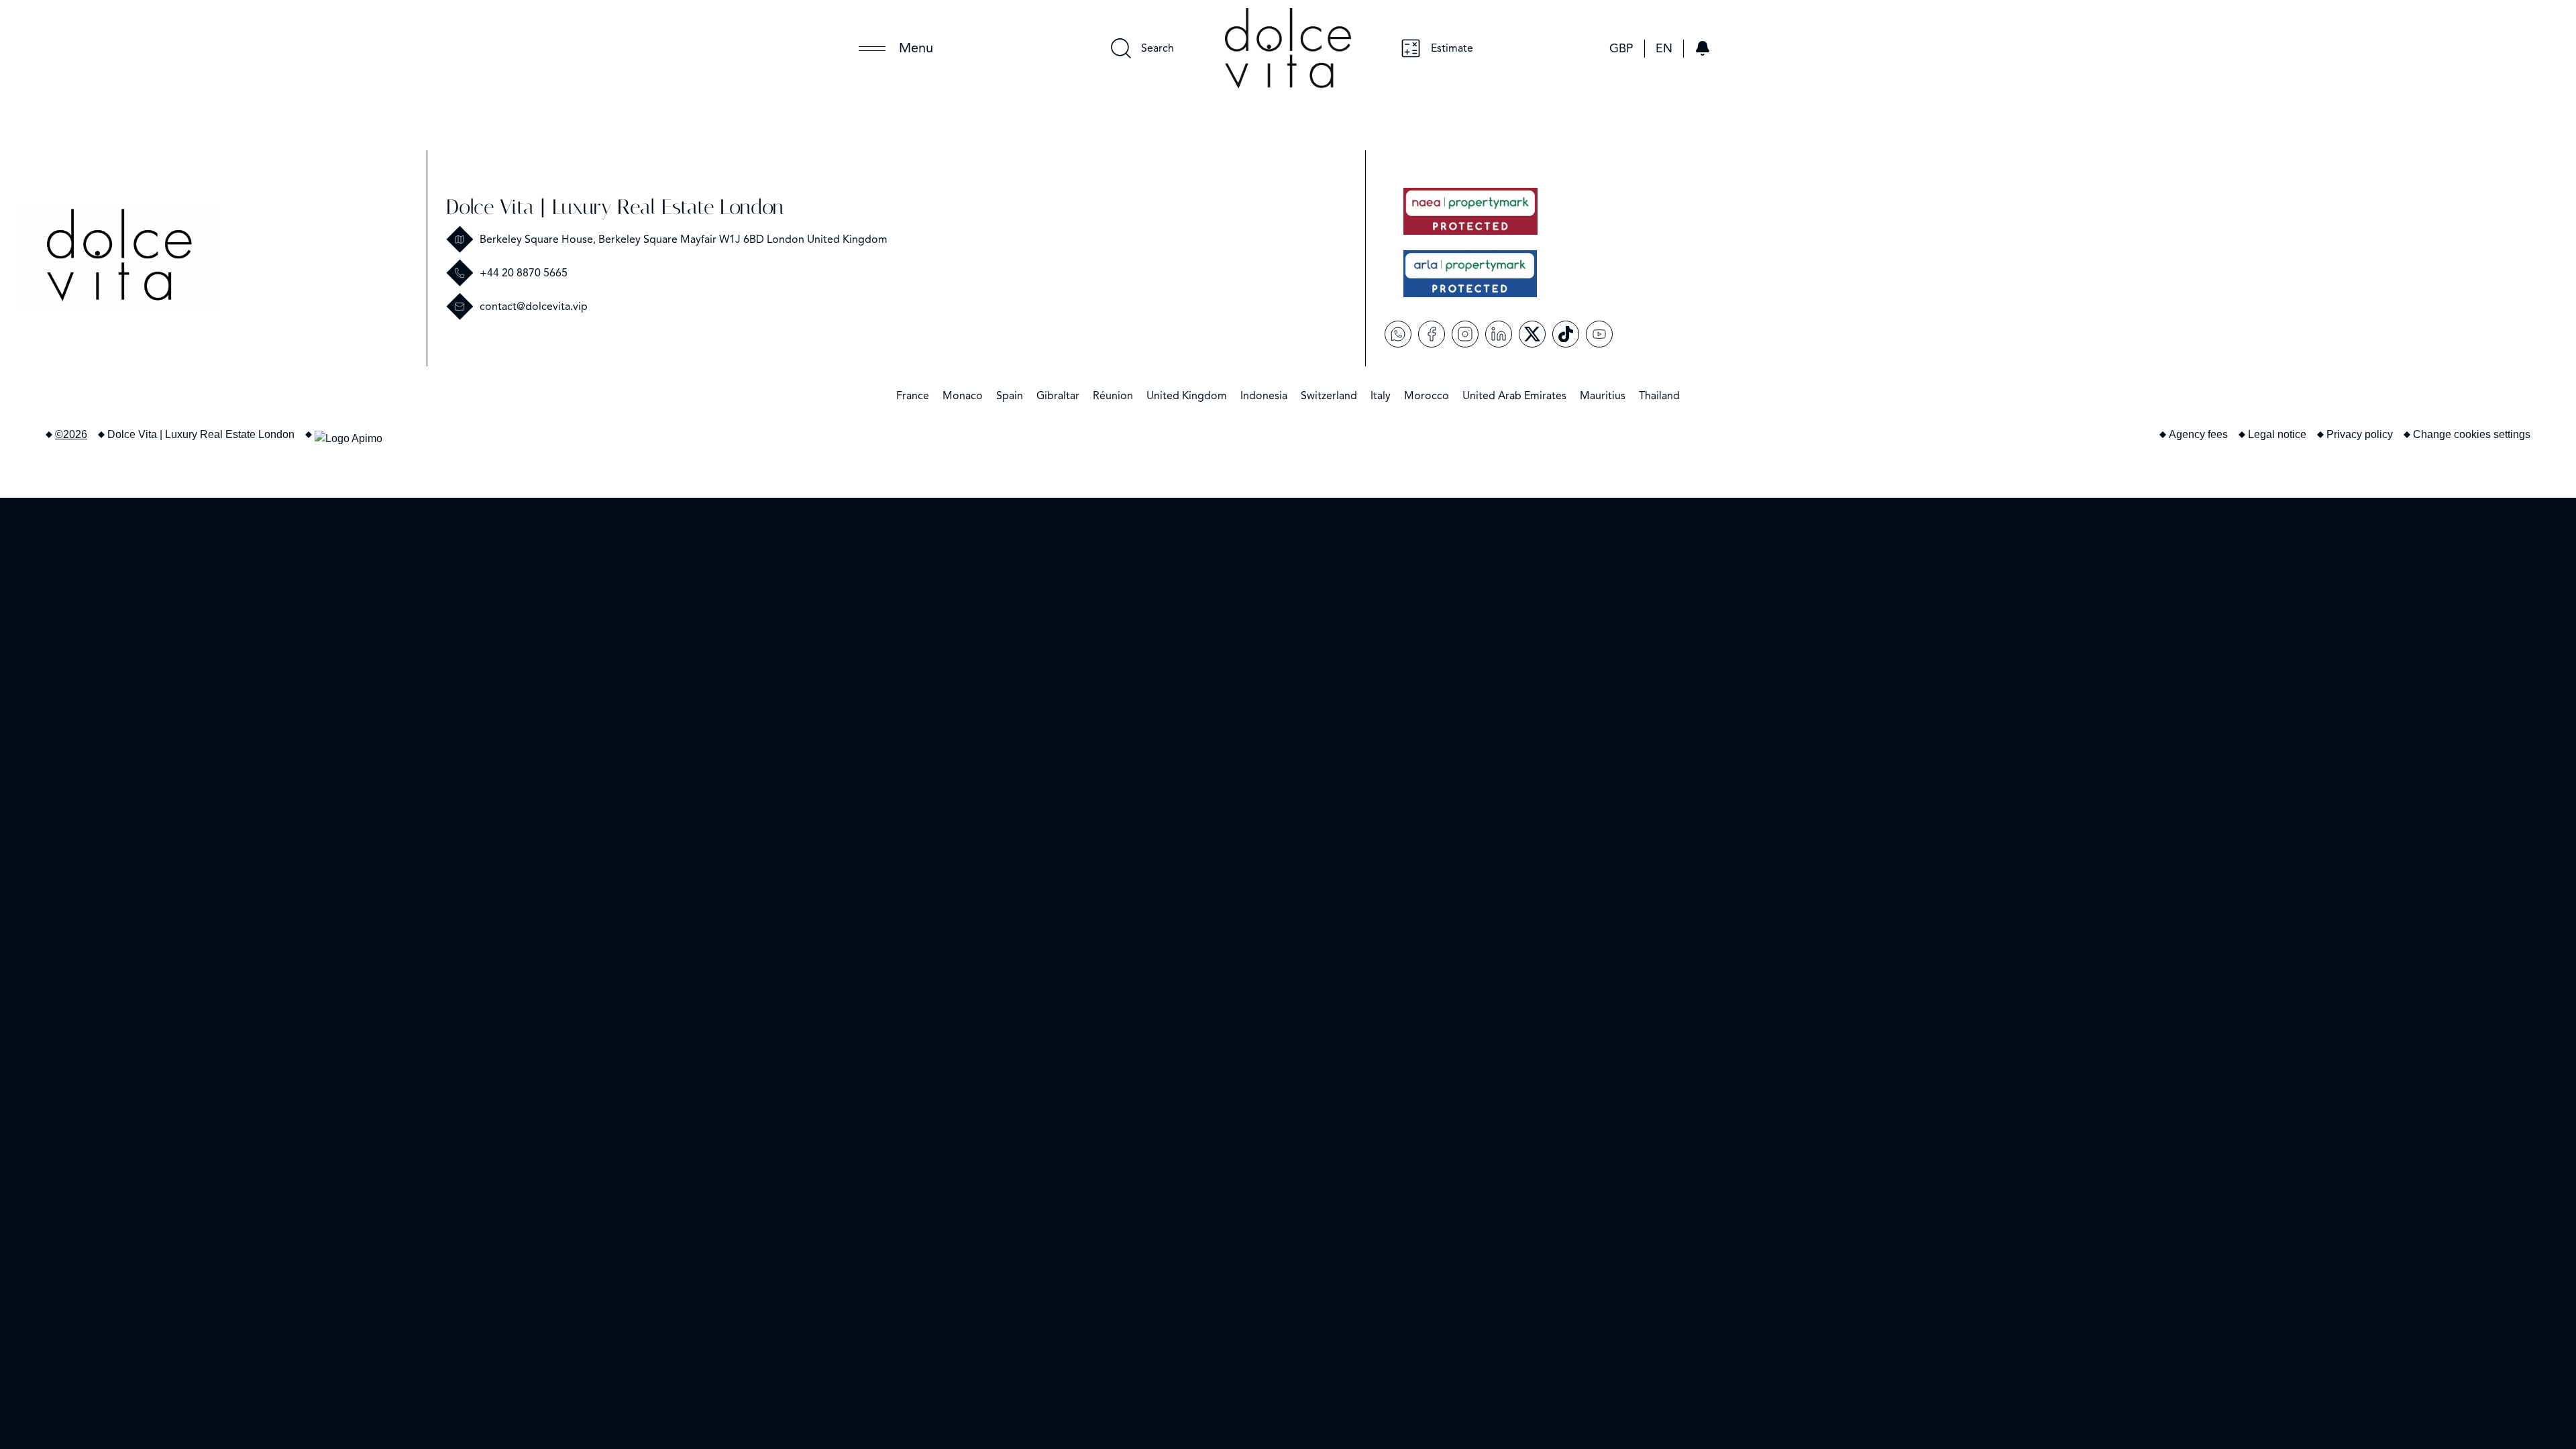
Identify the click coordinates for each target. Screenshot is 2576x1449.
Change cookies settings (2472, 434)
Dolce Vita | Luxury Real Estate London (615, 207)
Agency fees (2198, 434)
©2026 (71, 434)
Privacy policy (2360, 434)
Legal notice (2277, 434)
